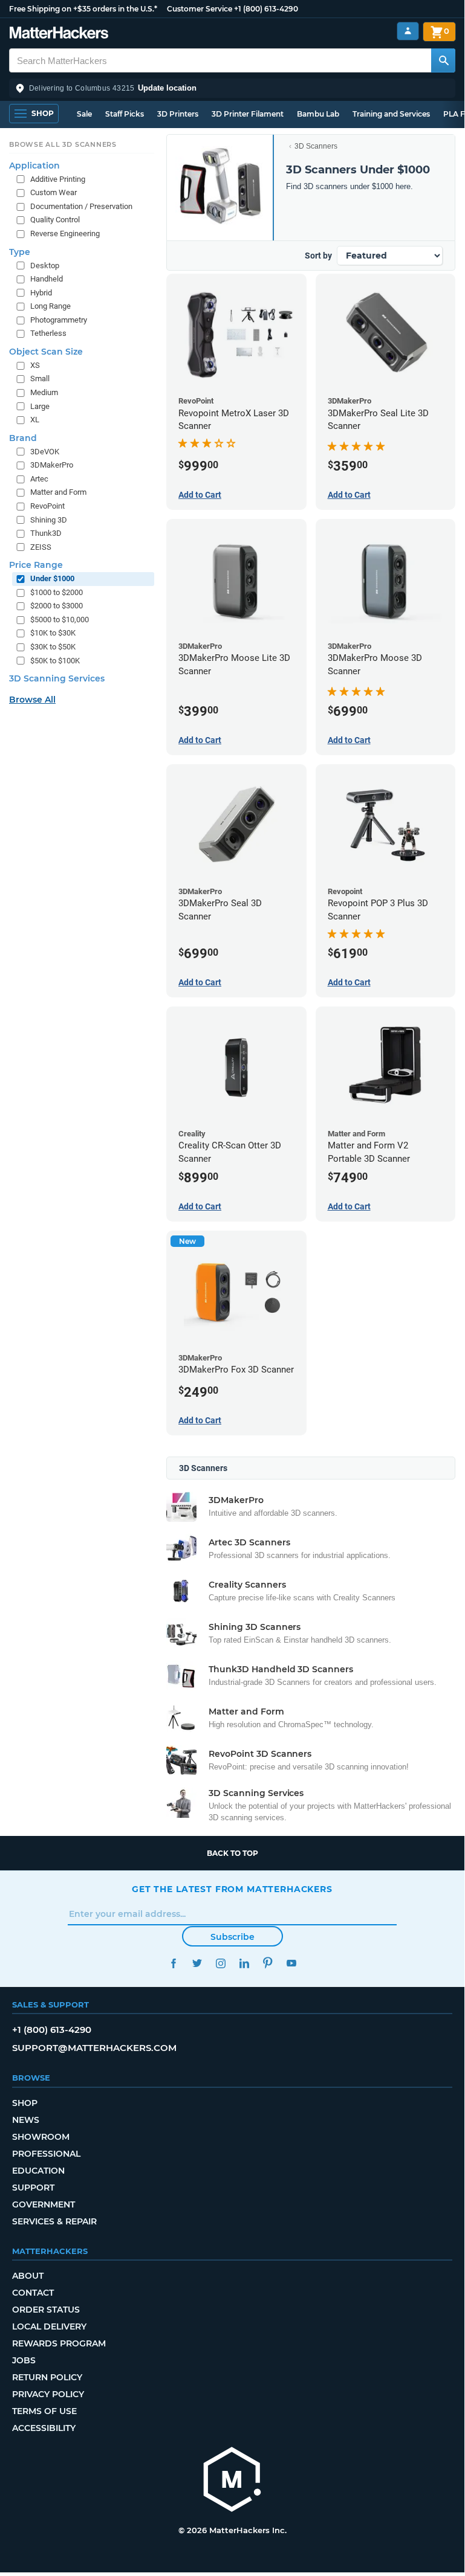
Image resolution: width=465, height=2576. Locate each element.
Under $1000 (52, 578)
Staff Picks (125, 114)
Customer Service (200, 9)
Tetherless (48, 333)
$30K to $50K (53, 647)
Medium (44, 392)
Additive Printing (58, 179)
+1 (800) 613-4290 (266, 9)
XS (35, 365)
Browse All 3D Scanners (63, 144)
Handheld (47, 279)
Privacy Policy (48, 2394)
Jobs (24, 2360)
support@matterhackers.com (94, 2048)
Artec (39, 479)
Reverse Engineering (65, 233)
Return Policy (47, 2377)
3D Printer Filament (248, 114)
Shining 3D (49, 520)
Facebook (173, 1963)
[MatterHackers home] (59, 34)
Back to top (233, 1853)
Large (40, 406)
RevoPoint (47, 506)
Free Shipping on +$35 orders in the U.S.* (83, 9)
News (26, 2120)
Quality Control (55, 220)
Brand (23, 438)
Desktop (45, 266)
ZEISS (41, 547)
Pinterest (268, 1963)
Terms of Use (44, 2411)
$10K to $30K (53, 633)
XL (35, 420)
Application (34, 166)
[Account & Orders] (408, 31)
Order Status (46, 2310)
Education (38, 2171)
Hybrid (41, 293)
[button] (232, 88)
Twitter (197, 1963)
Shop (25, 2103)
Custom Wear (54, 192)
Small (40, 378)
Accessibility (44, 2428)
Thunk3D (46, 533)
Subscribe (233, 1937)
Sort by (318, 256)
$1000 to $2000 (57, 592)
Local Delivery (49, 2326)
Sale (84, 114)
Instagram (220, 1963)
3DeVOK (45, 452)
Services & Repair (54, 2221)
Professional (46, 2154)
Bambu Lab (318, 114)
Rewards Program (59, 2343)
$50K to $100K (55, 661)
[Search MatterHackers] (443, 60)
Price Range (36, 565)
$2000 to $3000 (57, 606)
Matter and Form (58, 492)
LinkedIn (244, 1963)
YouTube (291, 1963)
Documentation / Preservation (81, 206)
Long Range (50, 306)
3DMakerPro (52, 465)
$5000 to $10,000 (60, 620)
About (28, 2276)
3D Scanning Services (57, 678)
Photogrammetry (59, 320)
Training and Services (391, 114)
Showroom (41, 2137)
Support (33, 2188)
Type (20, 252)
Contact (33, 2293)
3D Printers (178, 114)
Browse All (32, 700)
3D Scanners (316, 146)
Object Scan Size (46, 352)
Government (44, 2204)
